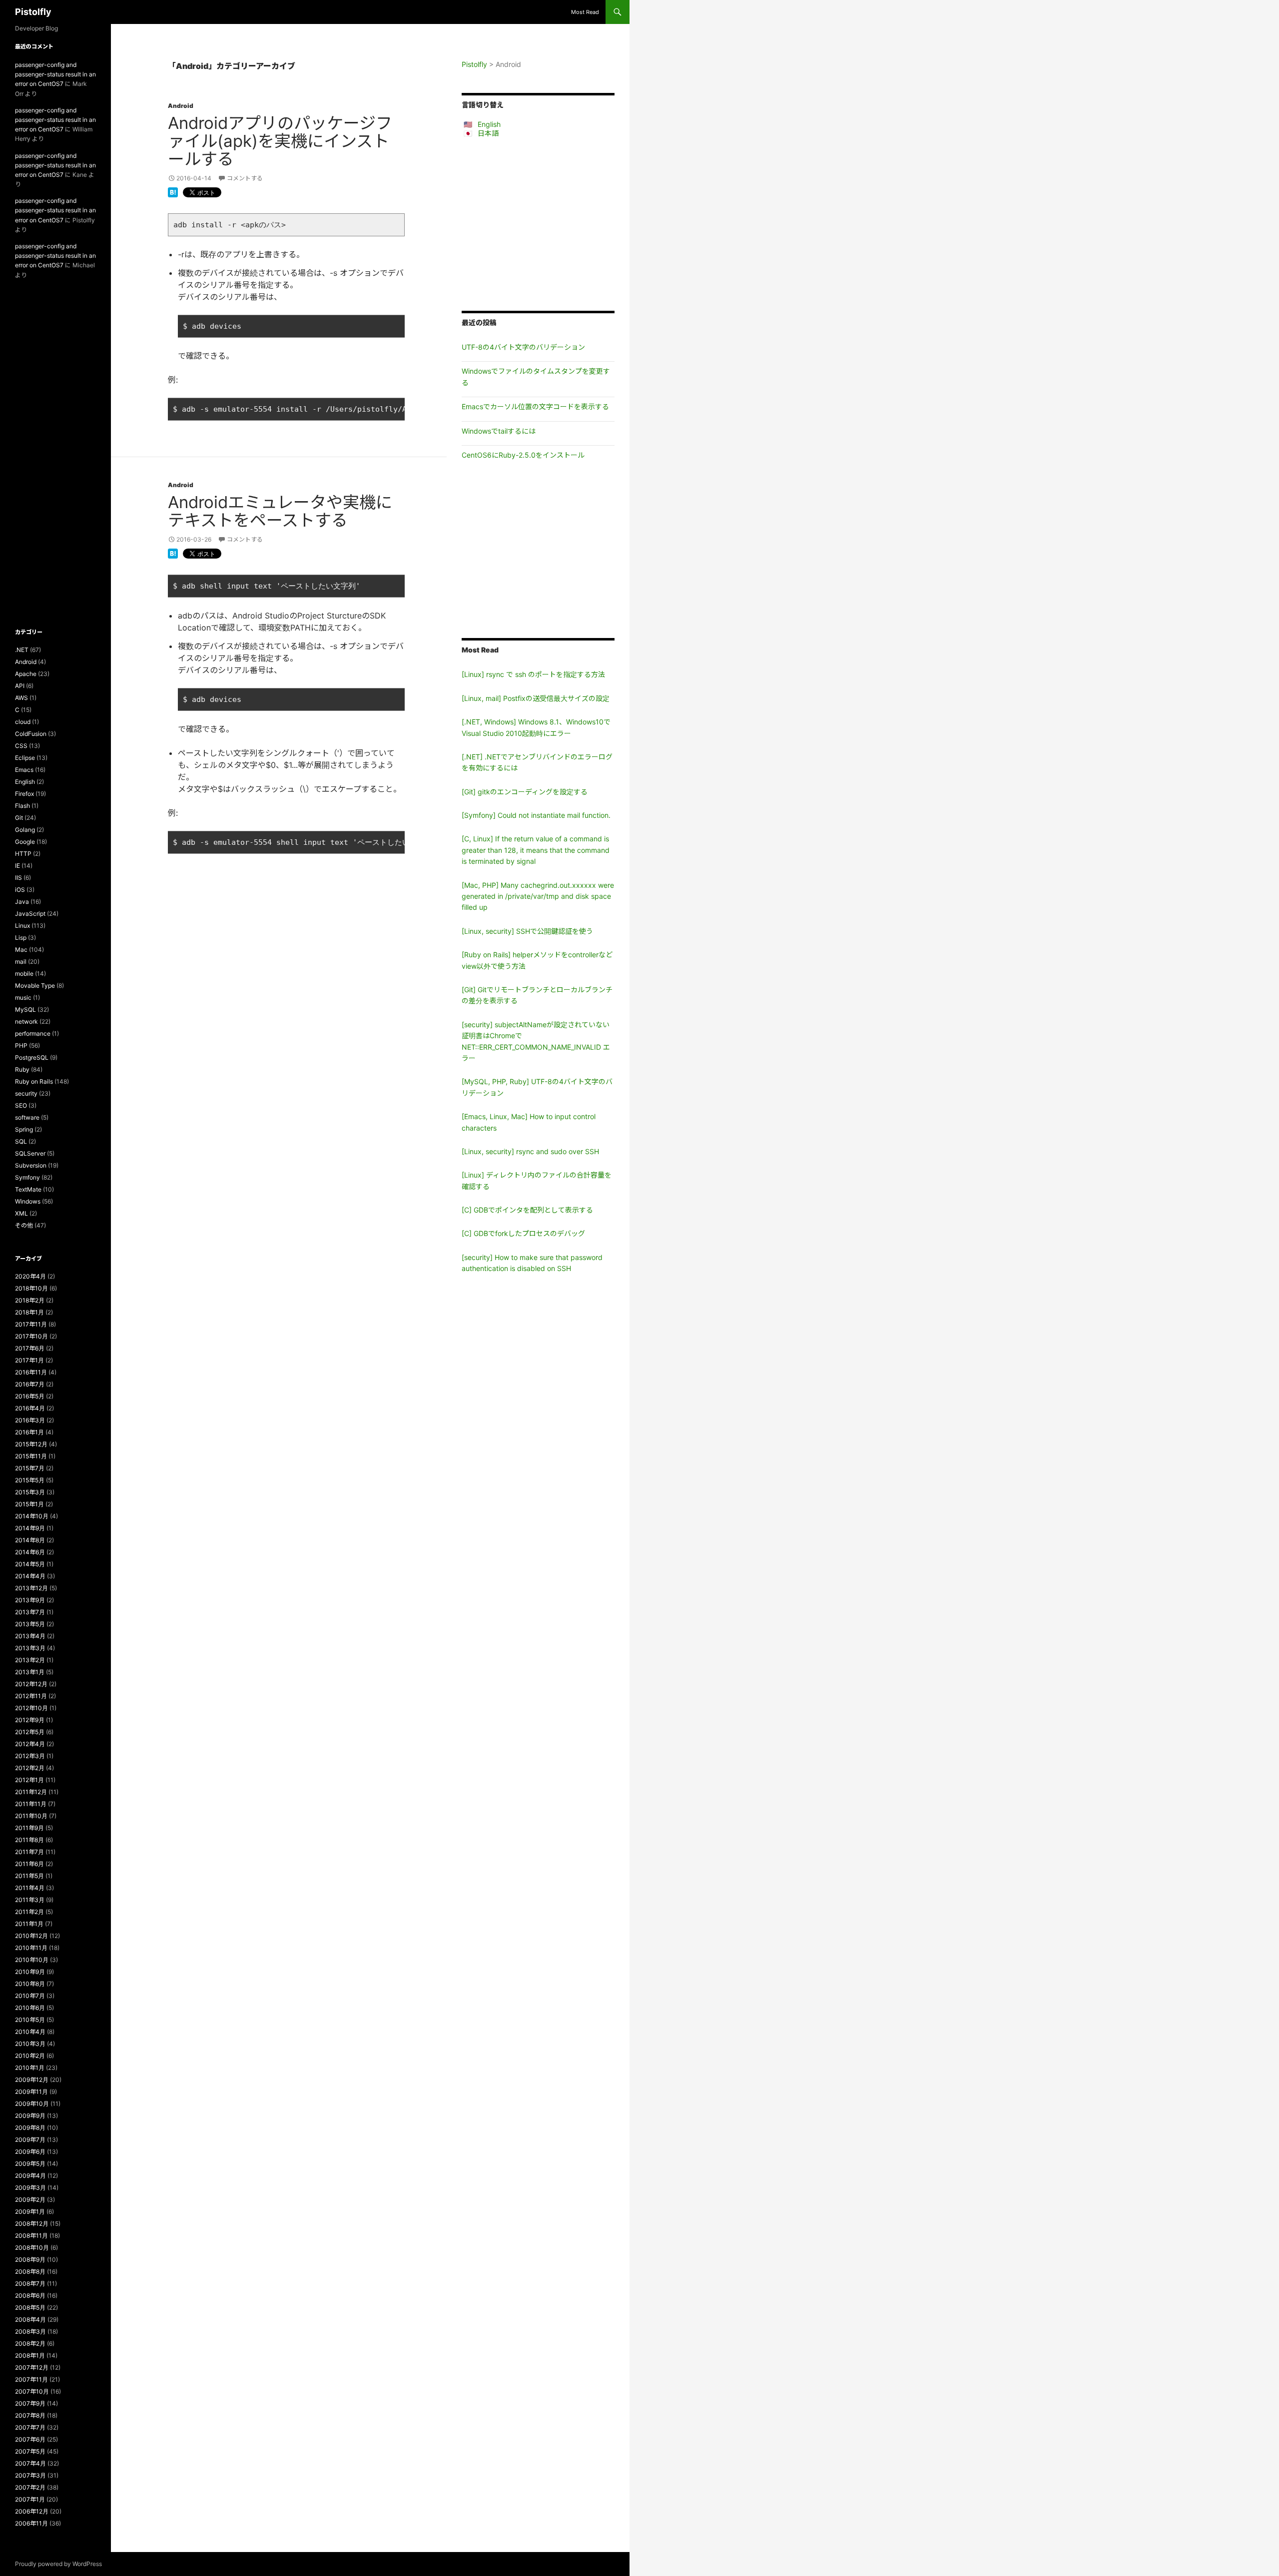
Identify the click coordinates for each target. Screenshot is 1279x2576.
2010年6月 (30, 2008)
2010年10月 (32, 1960)
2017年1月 (29, 1360)
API (20, 686)
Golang (25, 830)
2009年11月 (31, 2092)
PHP (21, 1045)
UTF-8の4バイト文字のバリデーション (523, 347)
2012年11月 (31, 1696)
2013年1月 (30, 1672)
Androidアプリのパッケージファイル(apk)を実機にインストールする (280, 141)
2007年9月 (30, 2403)
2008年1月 (30, 2355)
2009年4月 (30, 2176)
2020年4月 (30, 1276)
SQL (21, 1141)
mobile (24, 973)
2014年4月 (30, 1576)
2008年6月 (30, 2295)
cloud (23, 722)
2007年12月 (32, 2367)
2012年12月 (31, 1684)
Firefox (24, 794)
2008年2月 (30, 2343)
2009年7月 (30, 2140)
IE (17, 866)
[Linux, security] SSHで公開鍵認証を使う (527, 931)
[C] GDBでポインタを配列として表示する (527, 1210)
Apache (26, 674)
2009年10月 (32, 2104)
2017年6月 (30, 1348)
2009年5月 (30, 2164)
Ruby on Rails (34, 1081)
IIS (18, 878)
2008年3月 (30, 2331)
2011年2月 (29, 1912)
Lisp (21, 938)
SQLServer (30, 1153)
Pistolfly (33, 12)
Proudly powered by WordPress (58, 2564)
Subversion (31, 1165)
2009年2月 (30, 2200)
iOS (20, 890)
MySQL (25, 1009)
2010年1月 (30, 2068)
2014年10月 (32, 1516)
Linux (22, 926)
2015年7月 (30, 1468)
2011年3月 (30, 1900)
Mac (21, 950)
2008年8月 (30, 2271)
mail (21, 962)
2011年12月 (31, 1792)
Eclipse (25, 758)
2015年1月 (29, 1504)
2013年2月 (30, 1660)
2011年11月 (31, 1804)
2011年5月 (29, 1876)
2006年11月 (31, 2523)
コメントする (245, 178)
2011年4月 (30, 1888)
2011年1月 (29, 1924)
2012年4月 (30, 1744)
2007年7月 (30, 2427)
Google (25, 842)
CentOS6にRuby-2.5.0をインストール (523, 455)
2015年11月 (31, 1456)
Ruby (22, 1069)
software (27, 1117)
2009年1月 (30, 2212)
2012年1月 (29, 1780)
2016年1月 (29, 1432)
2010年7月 (30, 1996)
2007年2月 (30, 2487)
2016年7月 (30, 1384)
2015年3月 (30, 1492)
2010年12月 (31, 1936)
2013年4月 (30, 1636)
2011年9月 (29, 1828)
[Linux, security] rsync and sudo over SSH (530, 1151)
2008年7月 (30, 2283)
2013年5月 (30, 1624)
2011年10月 (31, 1816)
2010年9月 (30, 1972)
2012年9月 (30, 1720)
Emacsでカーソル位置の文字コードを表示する (535, 406)
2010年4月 (30, 2032)
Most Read (585, 12)
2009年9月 (30, 2116)
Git (19, 818)
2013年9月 (30, 1600)
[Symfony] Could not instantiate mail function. (536, 815)
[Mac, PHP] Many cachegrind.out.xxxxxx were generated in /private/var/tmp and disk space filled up (538, 896)
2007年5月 (30, 2451)
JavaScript (30, 914)
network (26, 1021)
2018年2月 (30, 1300)
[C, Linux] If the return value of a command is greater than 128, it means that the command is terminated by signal (536, 850)
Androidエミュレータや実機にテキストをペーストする (280, 511)
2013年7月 (30, 1612)
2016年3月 (30, 1420)
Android (181, 106)
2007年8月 (30, 2415)
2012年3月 (30, 1756)
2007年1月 (30, 2499)
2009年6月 (30, 2152)
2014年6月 (30, 1552)
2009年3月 (30, 2188)
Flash (22, 806)
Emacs (24, 770)
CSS (21, 746)
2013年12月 (31, 1588)
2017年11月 (31, 1324)
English (489, 124)
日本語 (488, 133)
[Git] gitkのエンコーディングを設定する (525, 792)
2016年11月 (31, 1372)
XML (21, 1213)
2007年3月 (30, 2475)
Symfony (27, 1177)
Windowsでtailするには (499, 431)
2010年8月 (30, 1984)
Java (22, 902)
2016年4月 (30, 1408)
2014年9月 (30, 1528)
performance (33, 1033)
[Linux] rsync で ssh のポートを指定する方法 (533, 674)
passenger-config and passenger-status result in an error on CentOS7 (55, 74)
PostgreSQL (32, 1057)
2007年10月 (32, 2391)
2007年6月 (30, 2439)
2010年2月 (30, 2056)
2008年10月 (32, 2248)
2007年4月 (30, 2463)
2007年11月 (31, 2379)
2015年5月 (30, 1480)
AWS (21, 698)
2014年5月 (30, 1564)
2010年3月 (30, 2044)
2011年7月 (29, 1852)
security (26, 1093)
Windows (28, 1201)
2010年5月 (30, 2020)
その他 (24, 1225)
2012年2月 (30, 1768)
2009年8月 (30, 2128)
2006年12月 (32, 2511)
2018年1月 (29, 1312)
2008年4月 (30, 2319)
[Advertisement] (538, 224)
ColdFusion (31, 734)
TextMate (28, 1189)
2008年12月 (32, 2224)
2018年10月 (31, 1288)
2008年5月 (30, 2307)
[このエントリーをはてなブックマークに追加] (173, 191)
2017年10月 (31, 1336)
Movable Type (35, 985)
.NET (22, 650)
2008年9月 (30, 2259)
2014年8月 (30, 1540)
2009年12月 (32, 2080)
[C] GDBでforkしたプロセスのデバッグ (523, 1233)
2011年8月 (29, 1840)
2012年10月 (31, 1708)
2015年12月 (31, 1444)
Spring (24, 1129)
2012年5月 (30, 1732)
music (23, 997)
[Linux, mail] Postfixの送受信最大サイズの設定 (536, 698)
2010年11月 (31, 1948)
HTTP (23, 854)
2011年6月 (29, 1864)
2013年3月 (30, 1648)
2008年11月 (31, 2236)
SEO (21, 1105)
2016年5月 (30, 1396)
